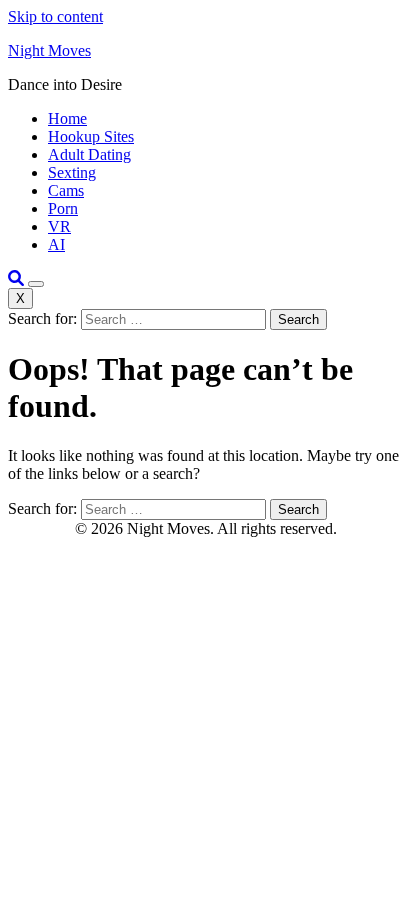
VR (59, 226)
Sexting (72, 172)
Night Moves (49, 50)
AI (56, 244)
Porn (63, 208)
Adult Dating (89, 154)
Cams (66, 190)
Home (67, 118)
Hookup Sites (91, 136)
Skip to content (55, 16)
